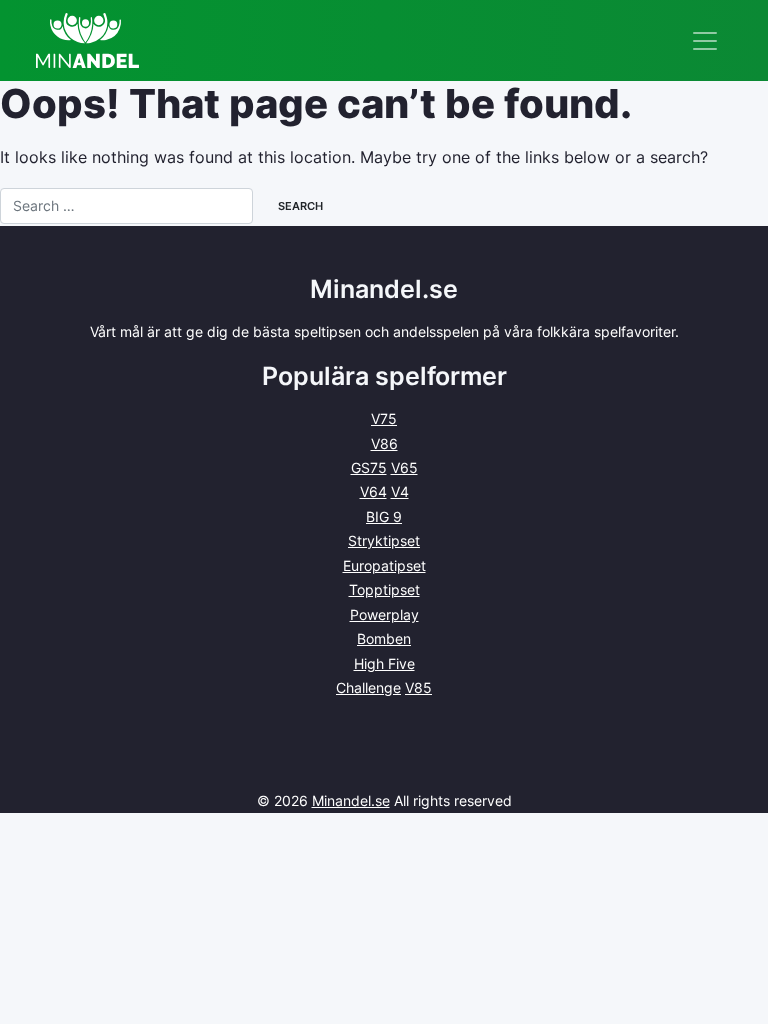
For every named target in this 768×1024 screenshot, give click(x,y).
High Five (384, 663)
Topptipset (384, 589)
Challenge (368, 687)
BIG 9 (384, 516)
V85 (418, 687)
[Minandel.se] (87, 40)
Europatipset (384, 565)
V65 (404, 467)
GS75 (369, 467)
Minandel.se (351, 800)
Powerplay (384, 614)
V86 (384, 443)
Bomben (384, 638)
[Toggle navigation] (705, 41)
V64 (373, 491)
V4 (400, 491)
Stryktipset (384, 540)
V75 (384, 418)
